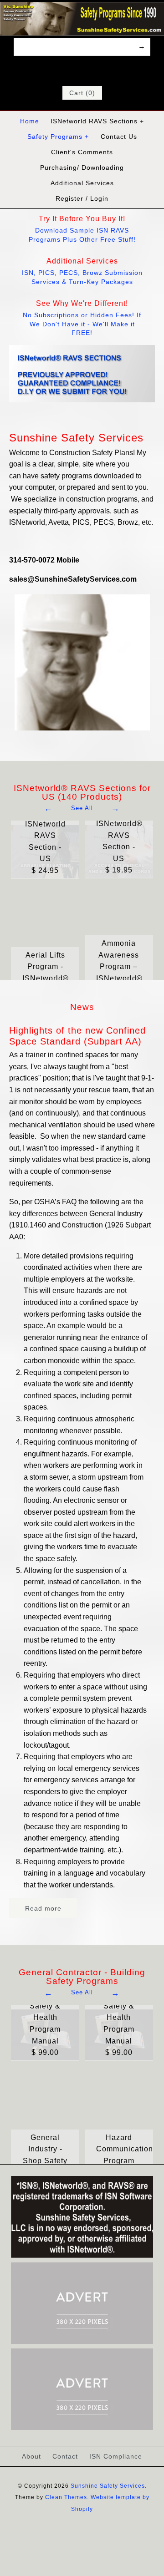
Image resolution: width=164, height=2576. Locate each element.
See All (82, 808)
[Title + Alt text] (82, 2256)
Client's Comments (82, 152)
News (82, 1007)
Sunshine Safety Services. (109, 2486)
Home (30, 121)
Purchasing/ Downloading (82, 167)
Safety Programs (58, 137)
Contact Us (119, 137)
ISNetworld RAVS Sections (97, 121)
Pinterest (88, 70)
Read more (43, 1908)
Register (69, 198)
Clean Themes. (67, 2497)
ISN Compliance (116, 2456)
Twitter (76, 70)
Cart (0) (82, 93)
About (31, 2456)
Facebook (64, 70)
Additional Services (82, 183)
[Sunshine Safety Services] (82, 8)
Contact (65, 2456)
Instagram (100, 70)
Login (99, 198)
